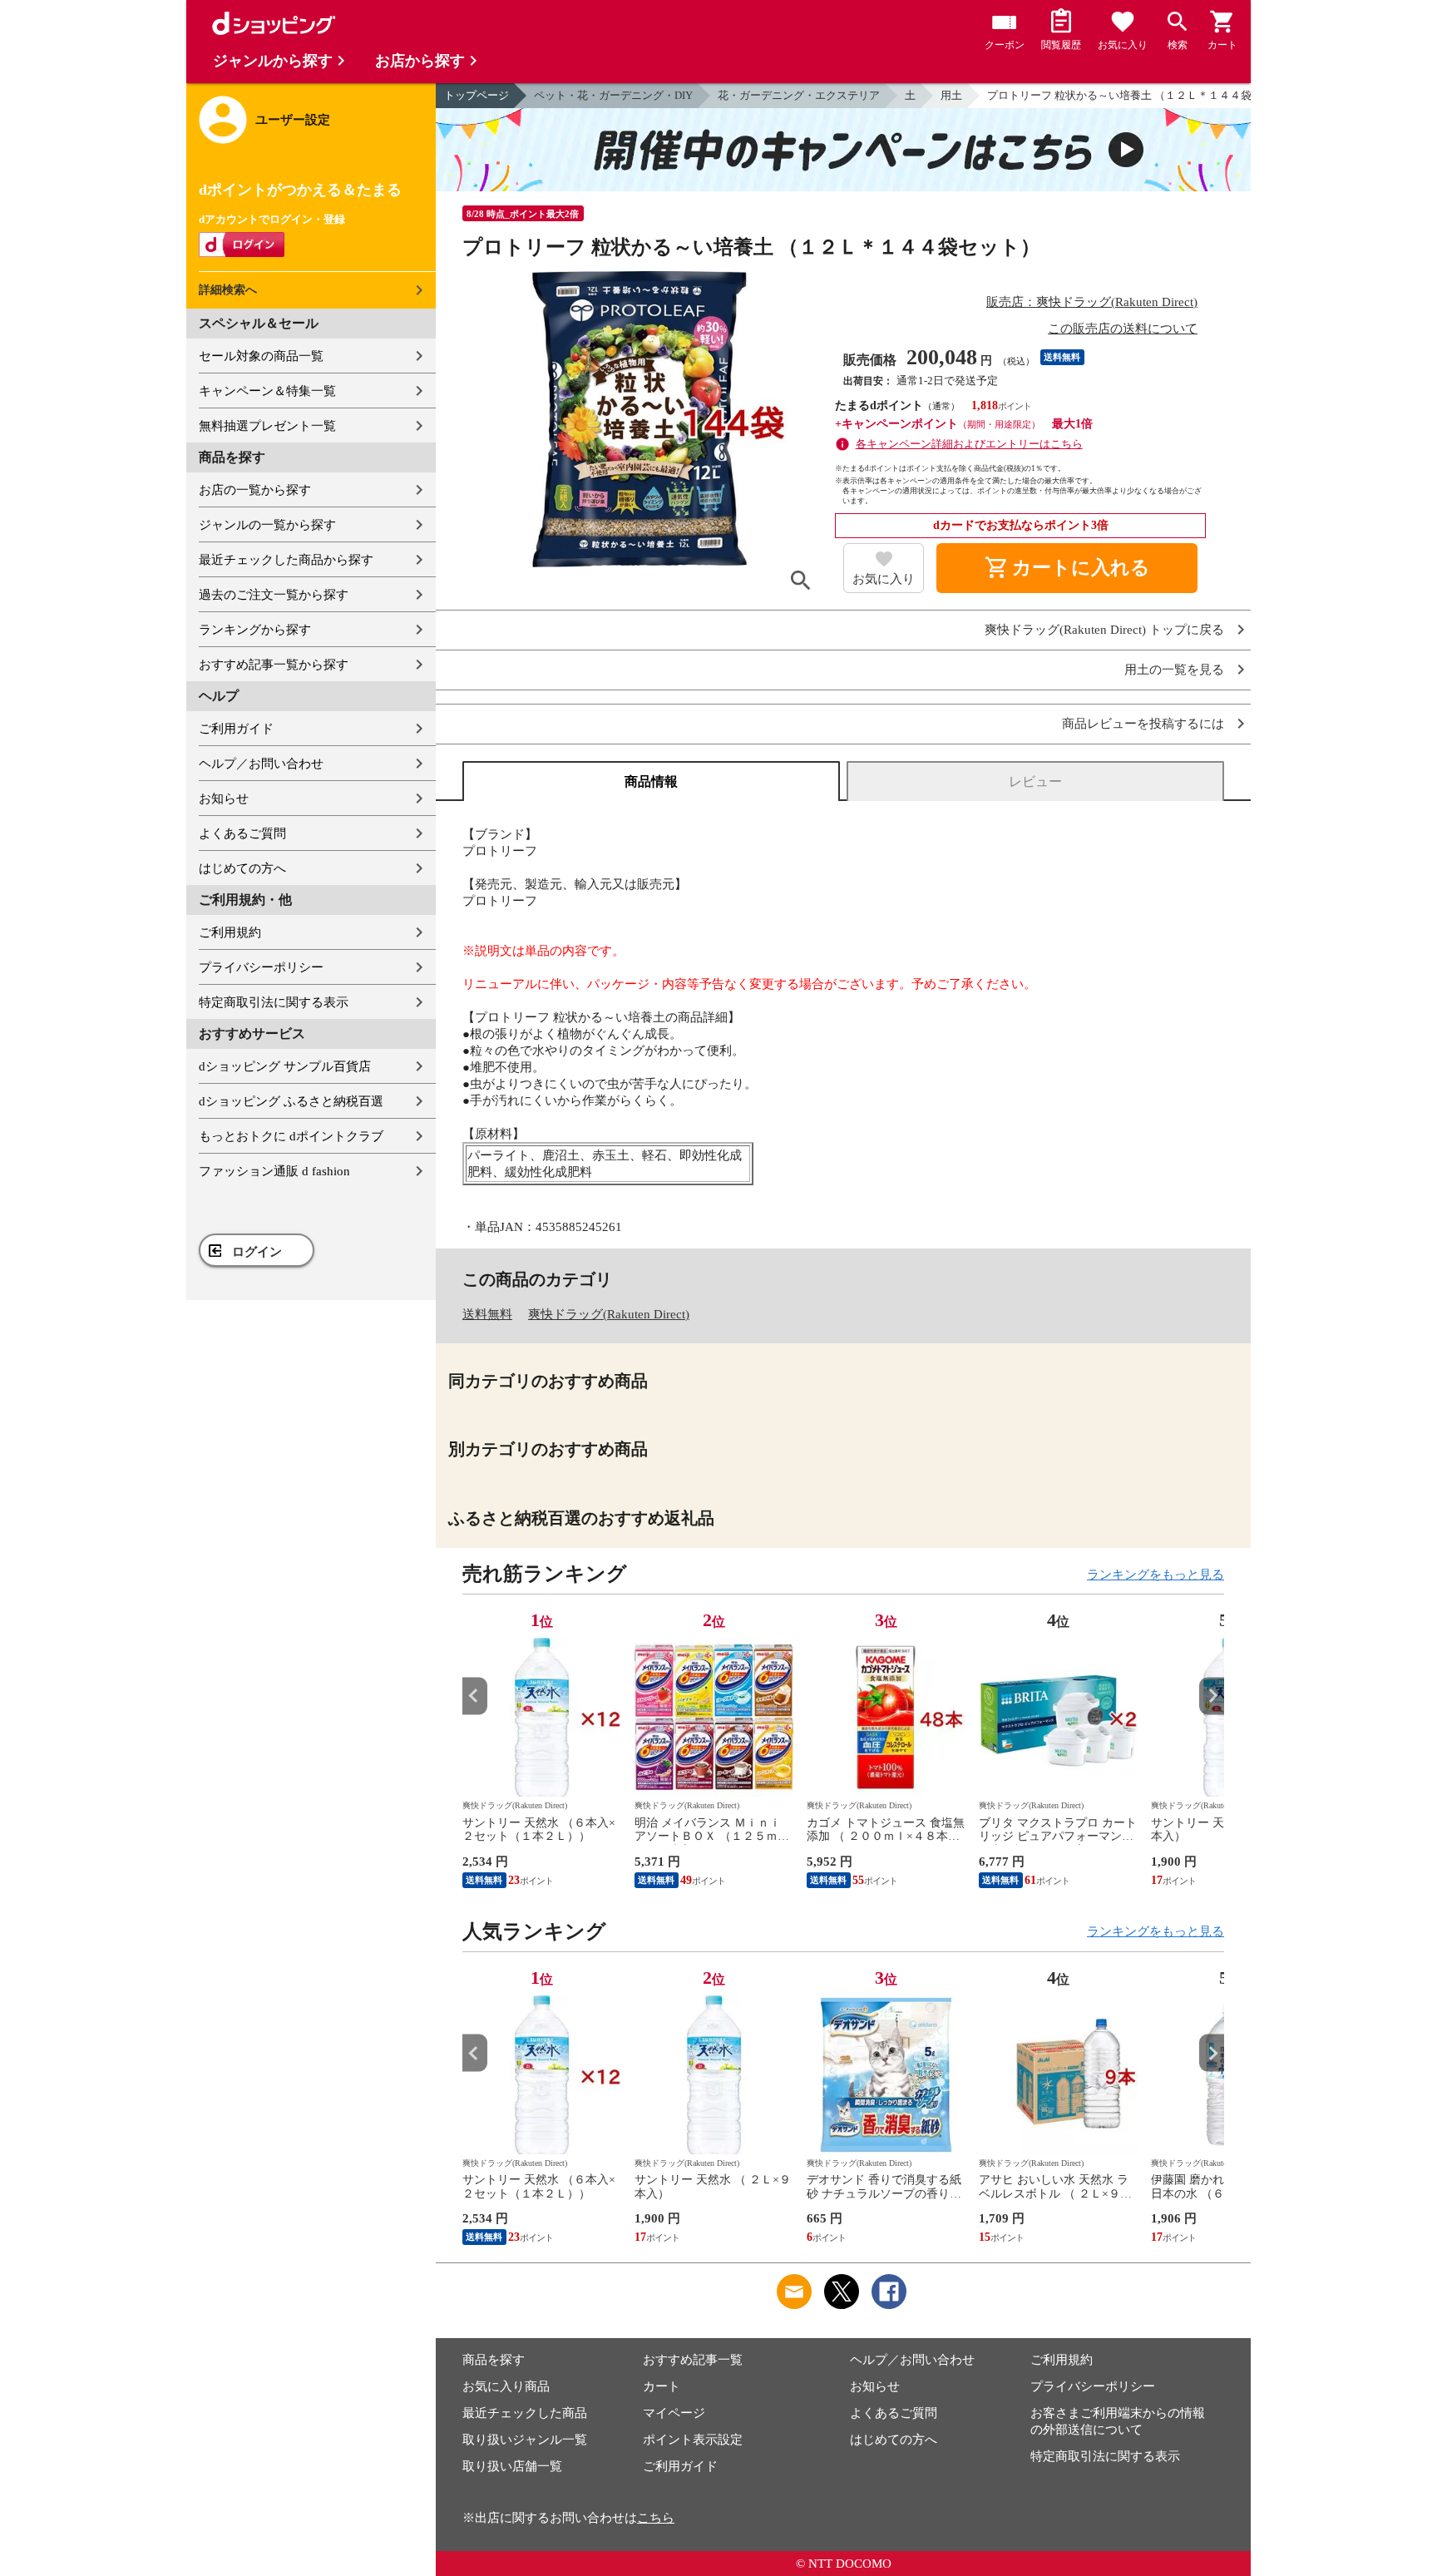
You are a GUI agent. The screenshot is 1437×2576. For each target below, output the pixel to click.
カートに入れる (1067, 568)
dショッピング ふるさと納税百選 (291, 1101)
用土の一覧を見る (1174, 670)
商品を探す (494, 2360)
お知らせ (224, 799)
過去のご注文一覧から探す (274, 595)
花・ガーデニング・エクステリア (799, 95)
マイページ (674, 2413)
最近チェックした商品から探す (286, 560)
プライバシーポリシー (261, 967)
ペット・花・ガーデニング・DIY (613, 95)
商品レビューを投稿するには (1143, 724)
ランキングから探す (255, 630)
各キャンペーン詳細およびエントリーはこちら (969, 444)
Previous (475, 1696)
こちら (656, 2518)
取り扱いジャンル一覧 (525, 2440)
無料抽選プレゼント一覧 (267, 426)
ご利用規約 (230, 932)
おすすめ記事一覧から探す (274, 665)
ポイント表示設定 (693, 2440)
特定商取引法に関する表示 (274, 1002)
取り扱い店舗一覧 (512, 2466)
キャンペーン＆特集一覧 (267, 391)
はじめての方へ (242, 868)
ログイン (257, 1252)
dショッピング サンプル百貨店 (285, 1066)
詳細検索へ (228, 290)
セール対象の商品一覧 (261, 356)
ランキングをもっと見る (1156, 1575)
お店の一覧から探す (255, 490)
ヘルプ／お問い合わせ (261, 764)
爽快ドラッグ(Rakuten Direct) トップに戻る (1104, 630)
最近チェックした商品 (525, 2413)
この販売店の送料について (1123, 329)
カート (662, 2386)
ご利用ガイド (236, 729)
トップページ (477, 95)
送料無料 (487, 1314)
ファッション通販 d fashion (274, 1171)
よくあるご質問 (242, 833)
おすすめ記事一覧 (693, 2360)
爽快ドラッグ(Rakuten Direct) (609, 1314)
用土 (951, 95)
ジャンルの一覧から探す (267, 525)
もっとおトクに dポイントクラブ (291, 1136)
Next (1212, 1696)
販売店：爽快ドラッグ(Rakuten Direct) (1092, 302)
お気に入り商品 (506, 2386)
